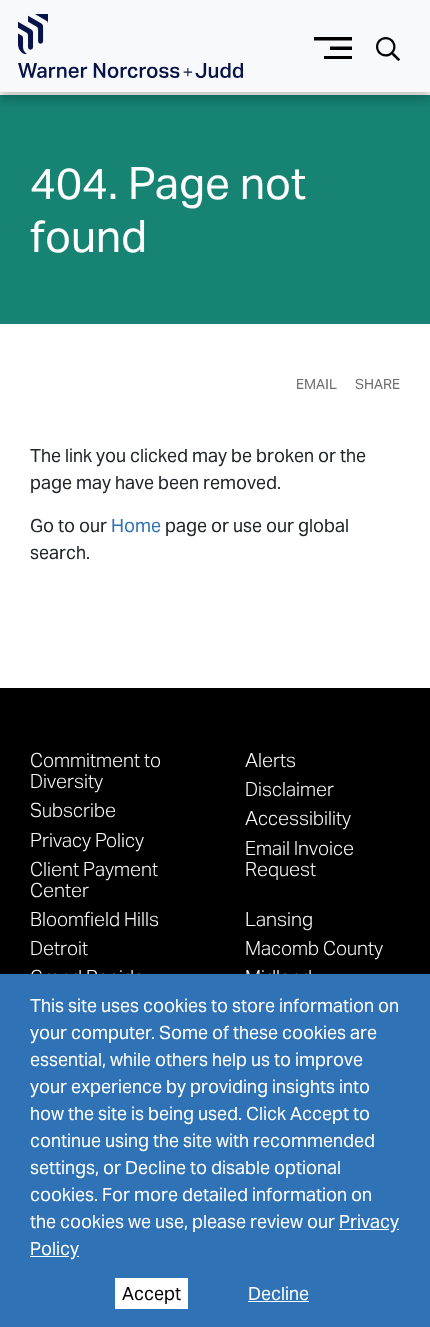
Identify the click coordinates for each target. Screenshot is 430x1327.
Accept (151, 1293)
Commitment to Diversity (95, 770)
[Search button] (388, 47)
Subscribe (73, 809)
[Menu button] (333, 45)
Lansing (279, 918)
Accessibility (298, 817)
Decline (278, 1293)
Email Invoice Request (299, 858)
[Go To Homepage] (130, 46)
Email (316, 384)
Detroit (59, 947)
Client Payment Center (94, 879)
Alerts (270, 759)
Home (136, 525)
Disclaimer (289, 788)
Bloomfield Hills (94, 918)
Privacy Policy (87, 839)
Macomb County (314, 947)
